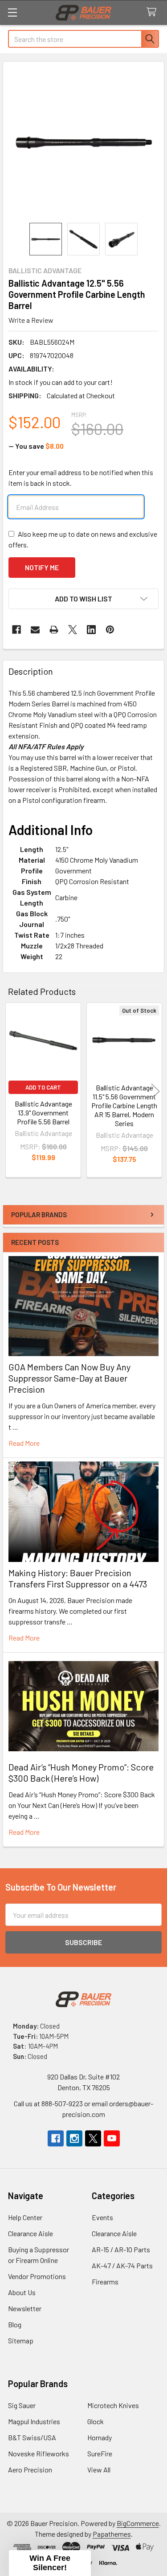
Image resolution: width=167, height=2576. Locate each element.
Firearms (105, 2282)
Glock (96, 2421)
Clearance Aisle (31, 2233)
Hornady (100, 2437)
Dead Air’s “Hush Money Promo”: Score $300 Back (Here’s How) (81, 1772)
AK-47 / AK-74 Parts (122, 2265)
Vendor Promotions (37, 2276)
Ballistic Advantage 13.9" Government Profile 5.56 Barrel (43, 1113)
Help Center (25, 2217)
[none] (83, 142)
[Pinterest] (110, 630)
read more (24, 1443)
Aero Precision (30, 2470)
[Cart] (153, 12)
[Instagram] (74, 2138)
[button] (83, 599)
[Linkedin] (91, 630)
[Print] (54, 630)
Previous (12, 1091)
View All (99, 2470)
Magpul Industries (34, 2421)
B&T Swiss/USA (32, 2437)
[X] (73, 630)
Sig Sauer (22, 2405)
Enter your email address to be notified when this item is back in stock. (81, 478)
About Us (22, 2292)
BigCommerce (138, 2523)
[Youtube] (112, 2138)
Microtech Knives (113, 2405)
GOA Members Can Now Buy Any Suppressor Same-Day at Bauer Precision (69, 1378)
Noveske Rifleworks (39, 2453)
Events (102, 2217)
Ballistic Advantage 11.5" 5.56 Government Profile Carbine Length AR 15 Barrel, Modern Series (124, 1105)
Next (155, 1091)
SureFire (100, 2453)
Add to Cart (43, 1087)
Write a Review (31, 320)
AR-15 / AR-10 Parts (121, 2249)
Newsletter (25, 2308)
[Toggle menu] (12, 12)
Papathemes (112, 2534)
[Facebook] (16, 630)
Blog (15, 2324)
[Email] (35, 630)
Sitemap (21, 2340)
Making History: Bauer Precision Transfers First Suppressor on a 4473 (78, 1578)
